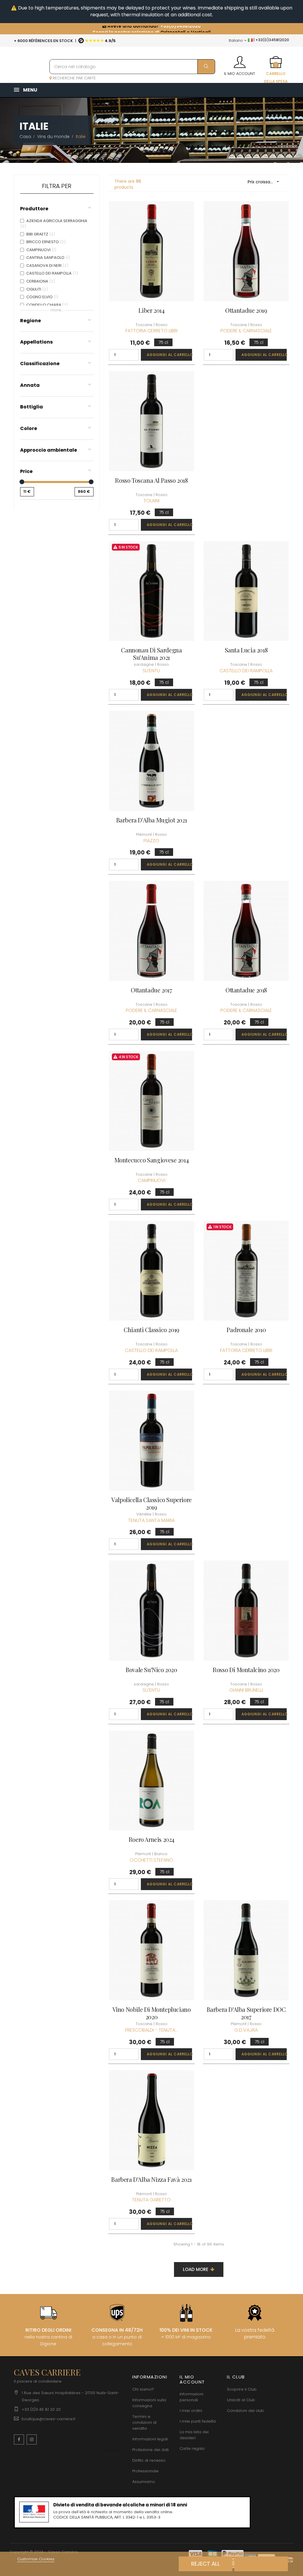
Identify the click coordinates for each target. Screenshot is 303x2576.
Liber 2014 (151, 310)
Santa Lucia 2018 (246, 650)
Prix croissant (264, 182)
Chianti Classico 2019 (151, 1330)
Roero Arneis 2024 (151, 1839)
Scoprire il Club (242, 2389)
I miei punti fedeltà (198, 2421)
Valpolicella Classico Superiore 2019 (151, 1503)
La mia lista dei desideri (194, 2435)
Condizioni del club (245, 2411)
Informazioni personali (191, 2397)
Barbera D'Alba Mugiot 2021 (152, 820)
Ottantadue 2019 (246, 310)
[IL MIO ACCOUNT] (240, 60)
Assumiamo (144, 2482)
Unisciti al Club (241, 2400)
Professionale (145, 2471)
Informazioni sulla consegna (149, 2403)
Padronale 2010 (246, 1330)
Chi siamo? (143, 2389)
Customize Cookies (36, 2559)
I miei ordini (191, 2411)
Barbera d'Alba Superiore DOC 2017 (246, 2013)
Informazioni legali (150, 2439)
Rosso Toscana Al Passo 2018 (151, 480)
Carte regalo (192, 2449)
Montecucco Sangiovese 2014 (152, 1160)
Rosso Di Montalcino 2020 (246, 1670)
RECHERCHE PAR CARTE (74, 78)
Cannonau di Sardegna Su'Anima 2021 (151, 654)
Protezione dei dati (150, 2450)
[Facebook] (19, 2439)
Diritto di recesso (149, 2460)
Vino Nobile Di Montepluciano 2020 (152, 2013)
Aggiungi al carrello (169, 355)
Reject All (206, 2564)
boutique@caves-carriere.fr (49, 2419)
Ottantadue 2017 (151, 990)
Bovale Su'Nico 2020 (151, 1670)
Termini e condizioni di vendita (144, 2422)
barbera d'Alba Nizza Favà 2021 (151, 2179)
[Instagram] (32, 2439)
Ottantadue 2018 (246, 990)
